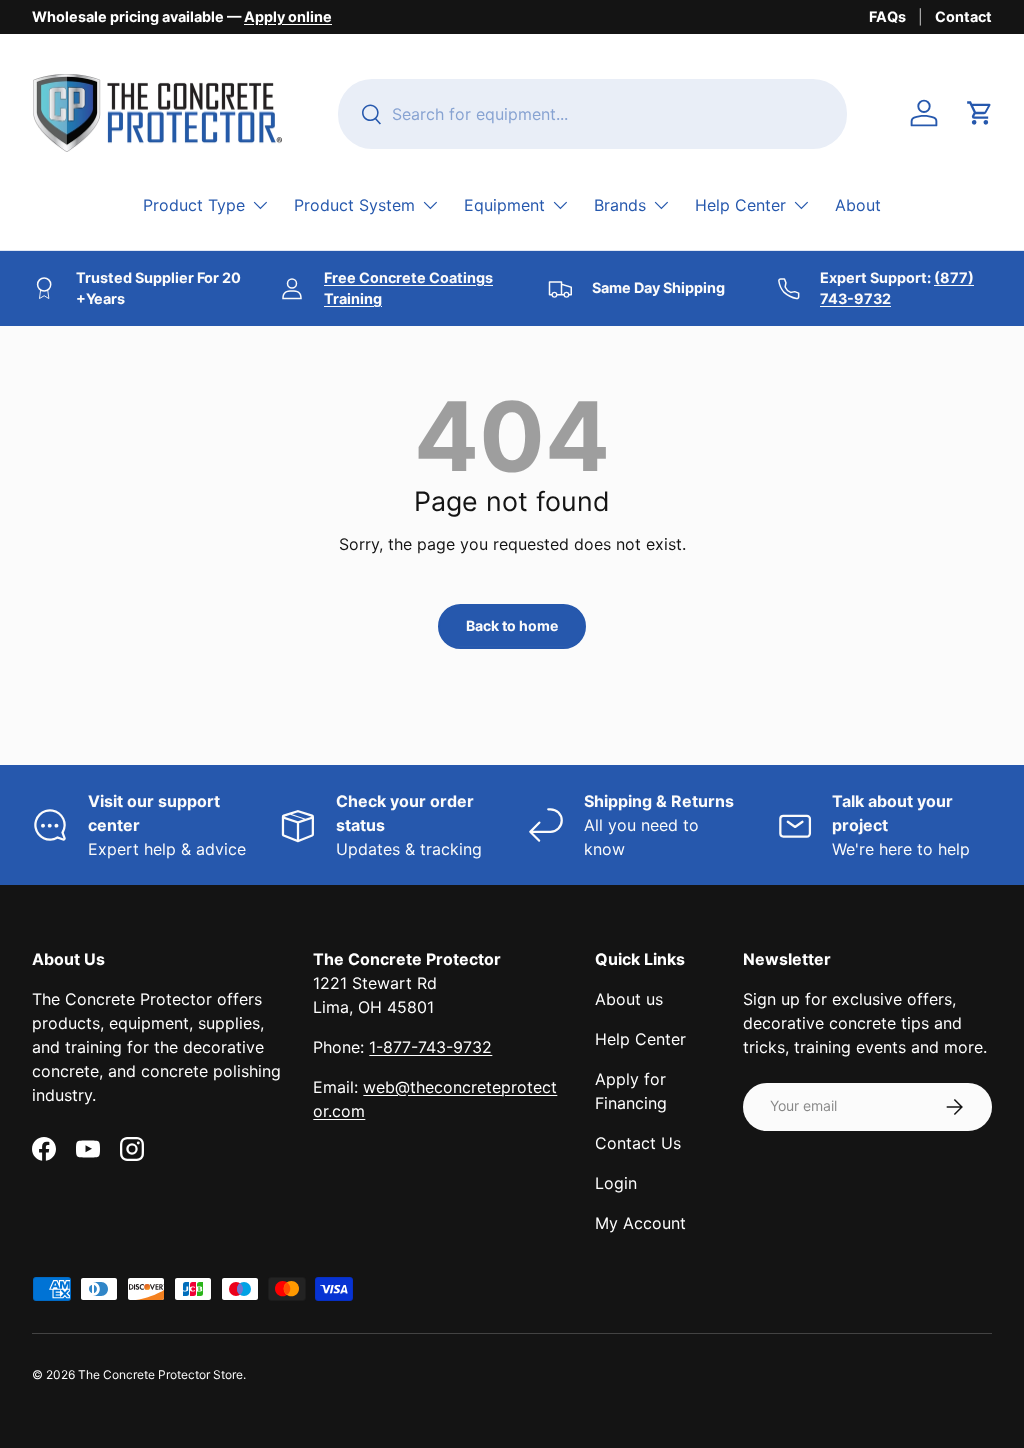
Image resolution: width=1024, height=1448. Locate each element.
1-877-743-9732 (430, 1047)
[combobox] (592, 114)
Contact (963, 16)
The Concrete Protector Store (160, 1374)
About (858, 205)
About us (629, 999)
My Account (640, 1223)
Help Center (640, 1039)
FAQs (887, 16)
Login (616, 1183)
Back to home (512, 625)
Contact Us (638, 1143)
